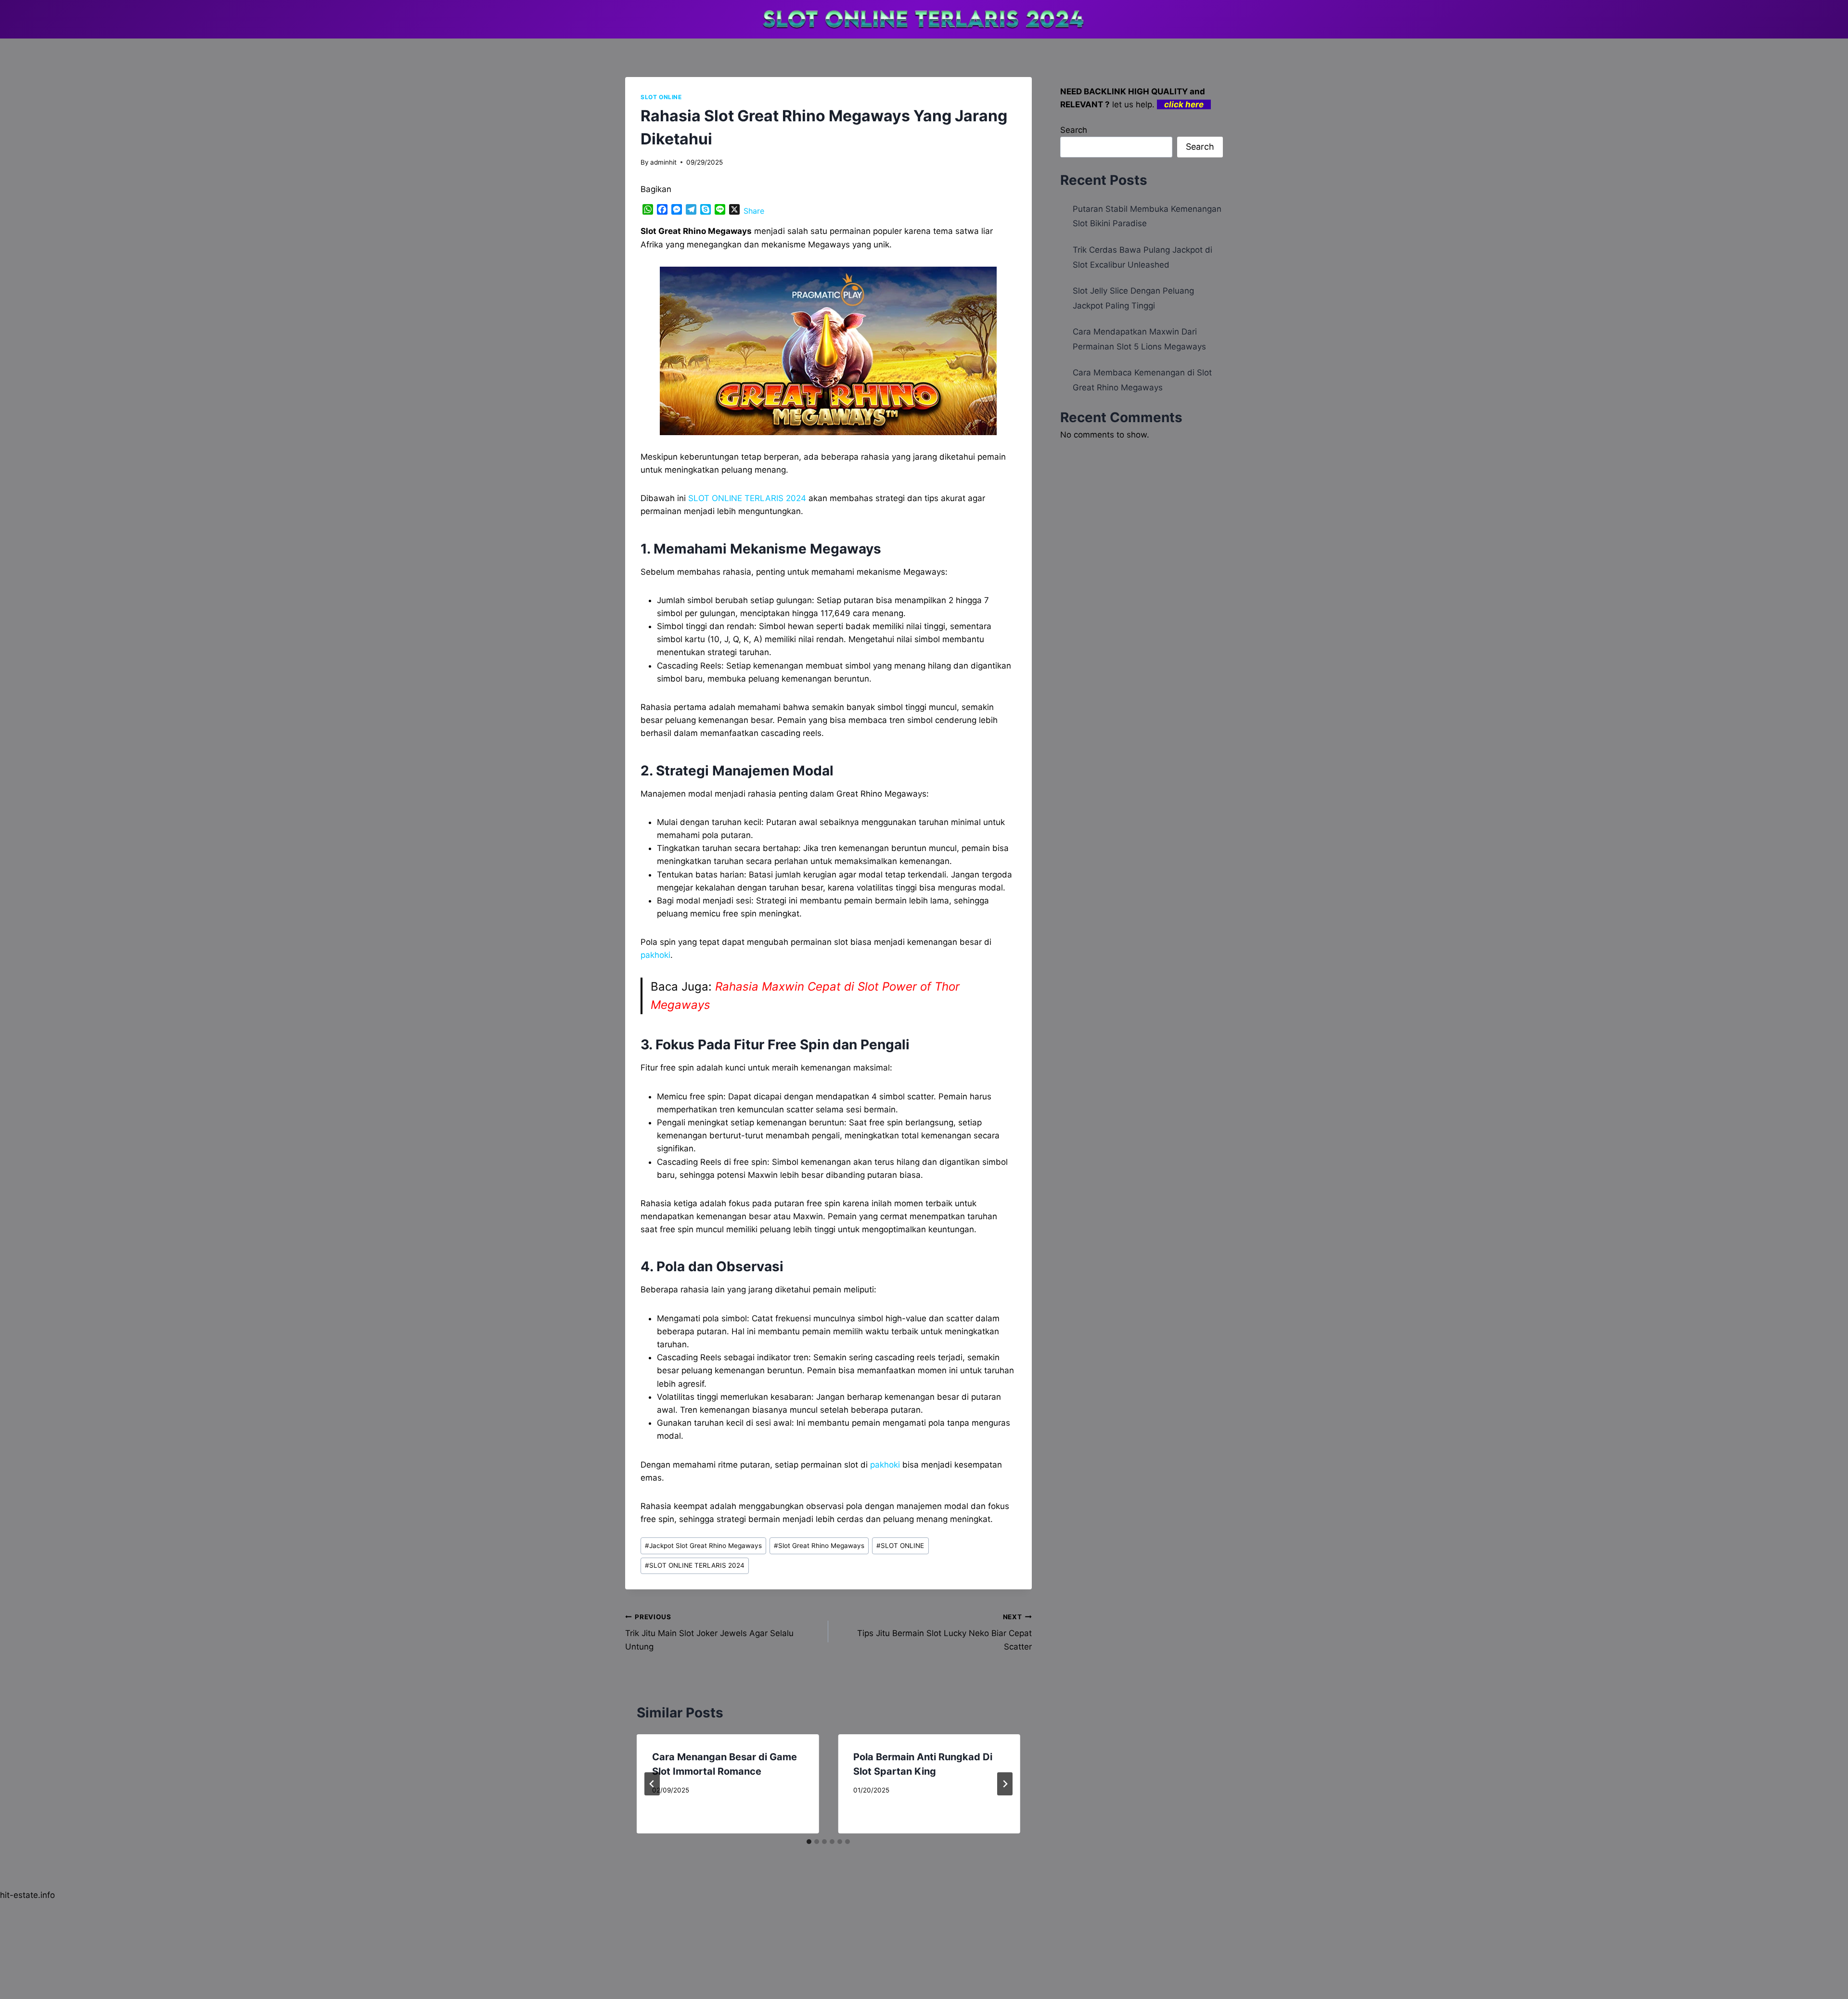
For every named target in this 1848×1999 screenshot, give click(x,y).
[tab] (809, 1842)
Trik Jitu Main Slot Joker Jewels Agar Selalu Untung (709, 1632)
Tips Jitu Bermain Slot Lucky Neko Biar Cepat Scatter (944, 1632)
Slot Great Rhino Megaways (819, 1546)
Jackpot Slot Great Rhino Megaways (703, 1546)
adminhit (663, 162)
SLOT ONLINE (661, 97)
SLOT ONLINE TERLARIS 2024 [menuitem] (747, 498)
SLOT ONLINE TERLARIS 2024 (695, 1565)
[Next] (1005, 1784)
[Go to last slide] (652, 1784)
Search (1074, 130)
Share (754, 211)
